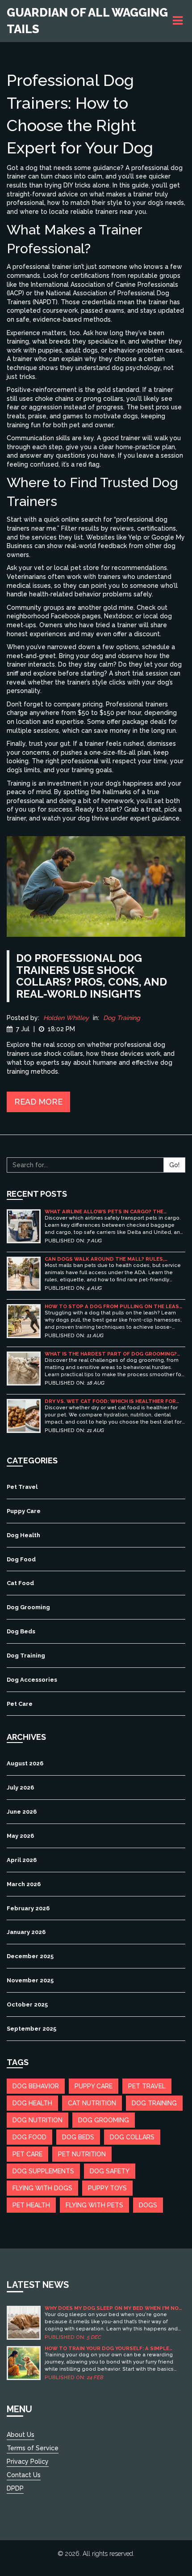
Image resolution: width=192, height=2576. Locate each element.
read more (38, 1102)
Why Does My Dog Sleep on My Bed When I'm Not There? (114, 2308)
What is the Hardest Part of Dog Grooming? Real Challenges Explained (111, 1354)
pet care (27, 2154)
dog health (32, 2103)
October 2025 (27, 2004)
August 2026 (25, 1763)
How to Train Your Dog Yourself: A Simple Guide (107, 2349)
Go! (174, 1165)
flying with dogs (42, 2188)
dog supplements (43, 2171)
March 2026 (24, 1884)
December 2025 (30, 1956)
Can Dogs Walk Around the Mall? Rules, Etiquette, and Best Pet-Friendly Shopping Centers (109, 1259)
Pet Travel (22, 1487)
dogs (148, 2205)
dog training (154, 2103)
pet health (31, 2205)
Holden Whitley (66, 1018)
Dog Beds (21, 1631)
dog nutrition (38, 2120)
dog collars (132, 2137)
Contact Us (24, 2475)
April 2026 (22, 1860)
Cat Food (20, 1583)
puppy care (94, 2086)
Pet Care (20, 1704)
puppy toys (107, 2188)
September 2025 (31, 2029)
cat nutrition (92, 2103)
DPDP (15, 2488)
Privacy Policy (28, 2461)
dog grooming (104, 2120)
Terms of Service (33, 2448)
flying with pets (94, 2205)
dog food (29, 2137)
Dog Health (23, 1535)
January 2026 (26, 1932)
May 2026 (20, 1836)
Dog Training (122, 1018)
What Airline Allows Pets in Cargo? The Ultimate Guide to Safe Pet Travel (104, 1212)
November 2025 (30, 1980)
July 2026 (20, 1787)
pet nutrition (82, 2154)
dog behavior (36, 2086)
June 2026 (22, 1812)
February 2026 (28, 1908)
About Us (21, 2435)
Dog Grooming (28, 1607)
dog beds (78, 2137)
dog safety (110, 2171)
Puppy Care (24, 1511)
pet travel (147, 2086)
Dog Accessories (32, 1680)
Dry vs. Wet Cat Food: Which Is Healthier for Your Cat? (110, 1401)
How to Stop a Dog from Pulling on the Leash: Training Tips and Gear (114, 1307)
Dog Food (21, 1559)
